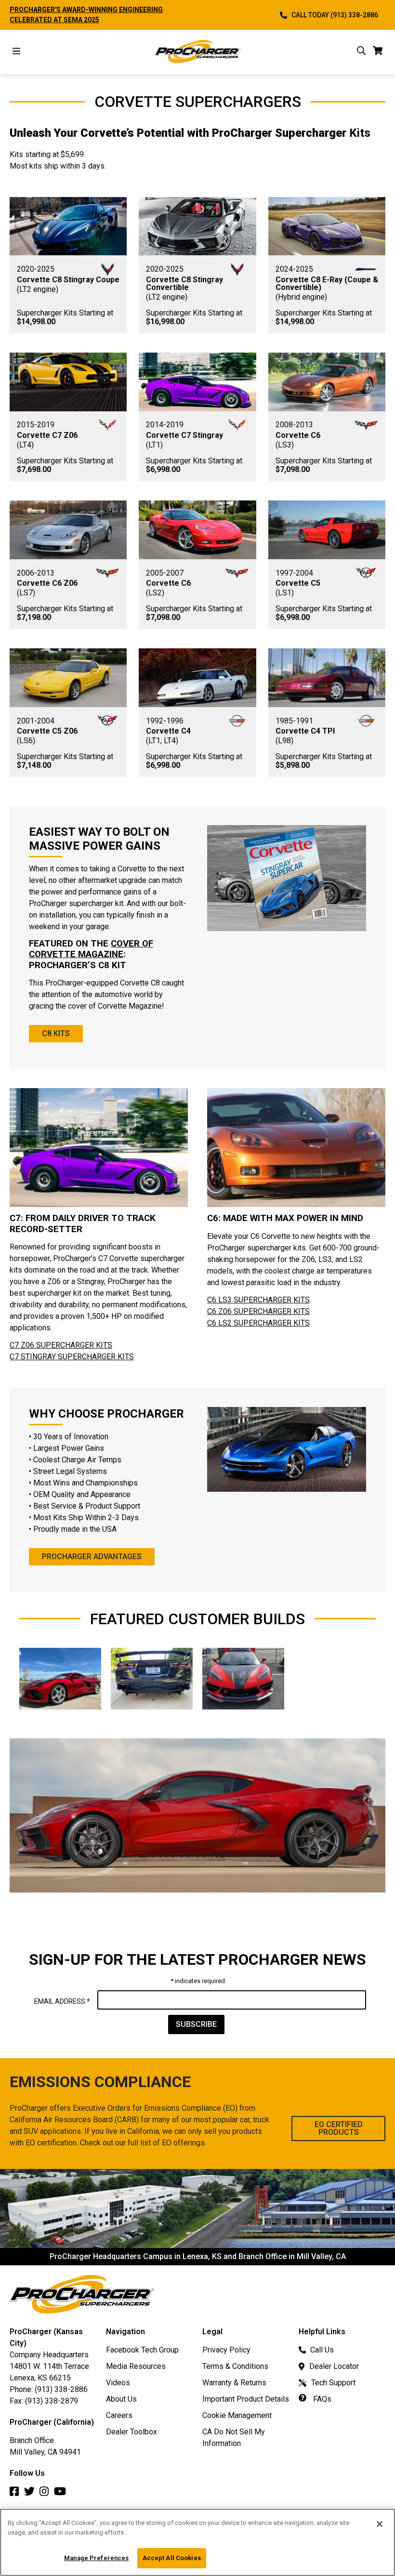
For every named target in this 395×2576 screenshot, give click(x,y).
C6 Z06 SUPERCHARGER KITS (258, 1311)
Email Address (62, 2001)
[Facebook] (17, 2494)
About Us (121, 2399)
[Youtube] (62, 2494)
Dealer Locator (334, 2366)
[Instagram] (47, 2494)
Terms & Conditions (235, 2366)
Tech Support (333, 2383)
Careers (119, 2415)
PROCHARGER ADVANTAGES (92, 1557)
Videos (118, 2383)
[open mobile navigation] (16, 52)
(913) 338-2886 (61, 2389)
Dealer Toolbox (132, 2432)
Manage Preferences (96, 2558)
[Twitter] (32, 2494)
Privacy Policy (226, 2350)
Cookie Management (237, 2415)
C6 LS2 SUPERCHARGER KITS (258, 1323)
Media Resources (136, 2366)
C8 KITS (56, 1033)
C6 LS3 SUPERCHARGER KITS (258, 1300)
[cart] (378, 52)
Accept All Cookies (172, 2558)
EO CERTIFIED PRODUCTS (339, 2128)
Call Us (322, 2350)
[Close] (380, 2524)
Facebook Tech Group (142, 2350)
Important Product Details (246, 2399)
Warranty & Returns (234, 2383)
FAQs (321, 2399)
